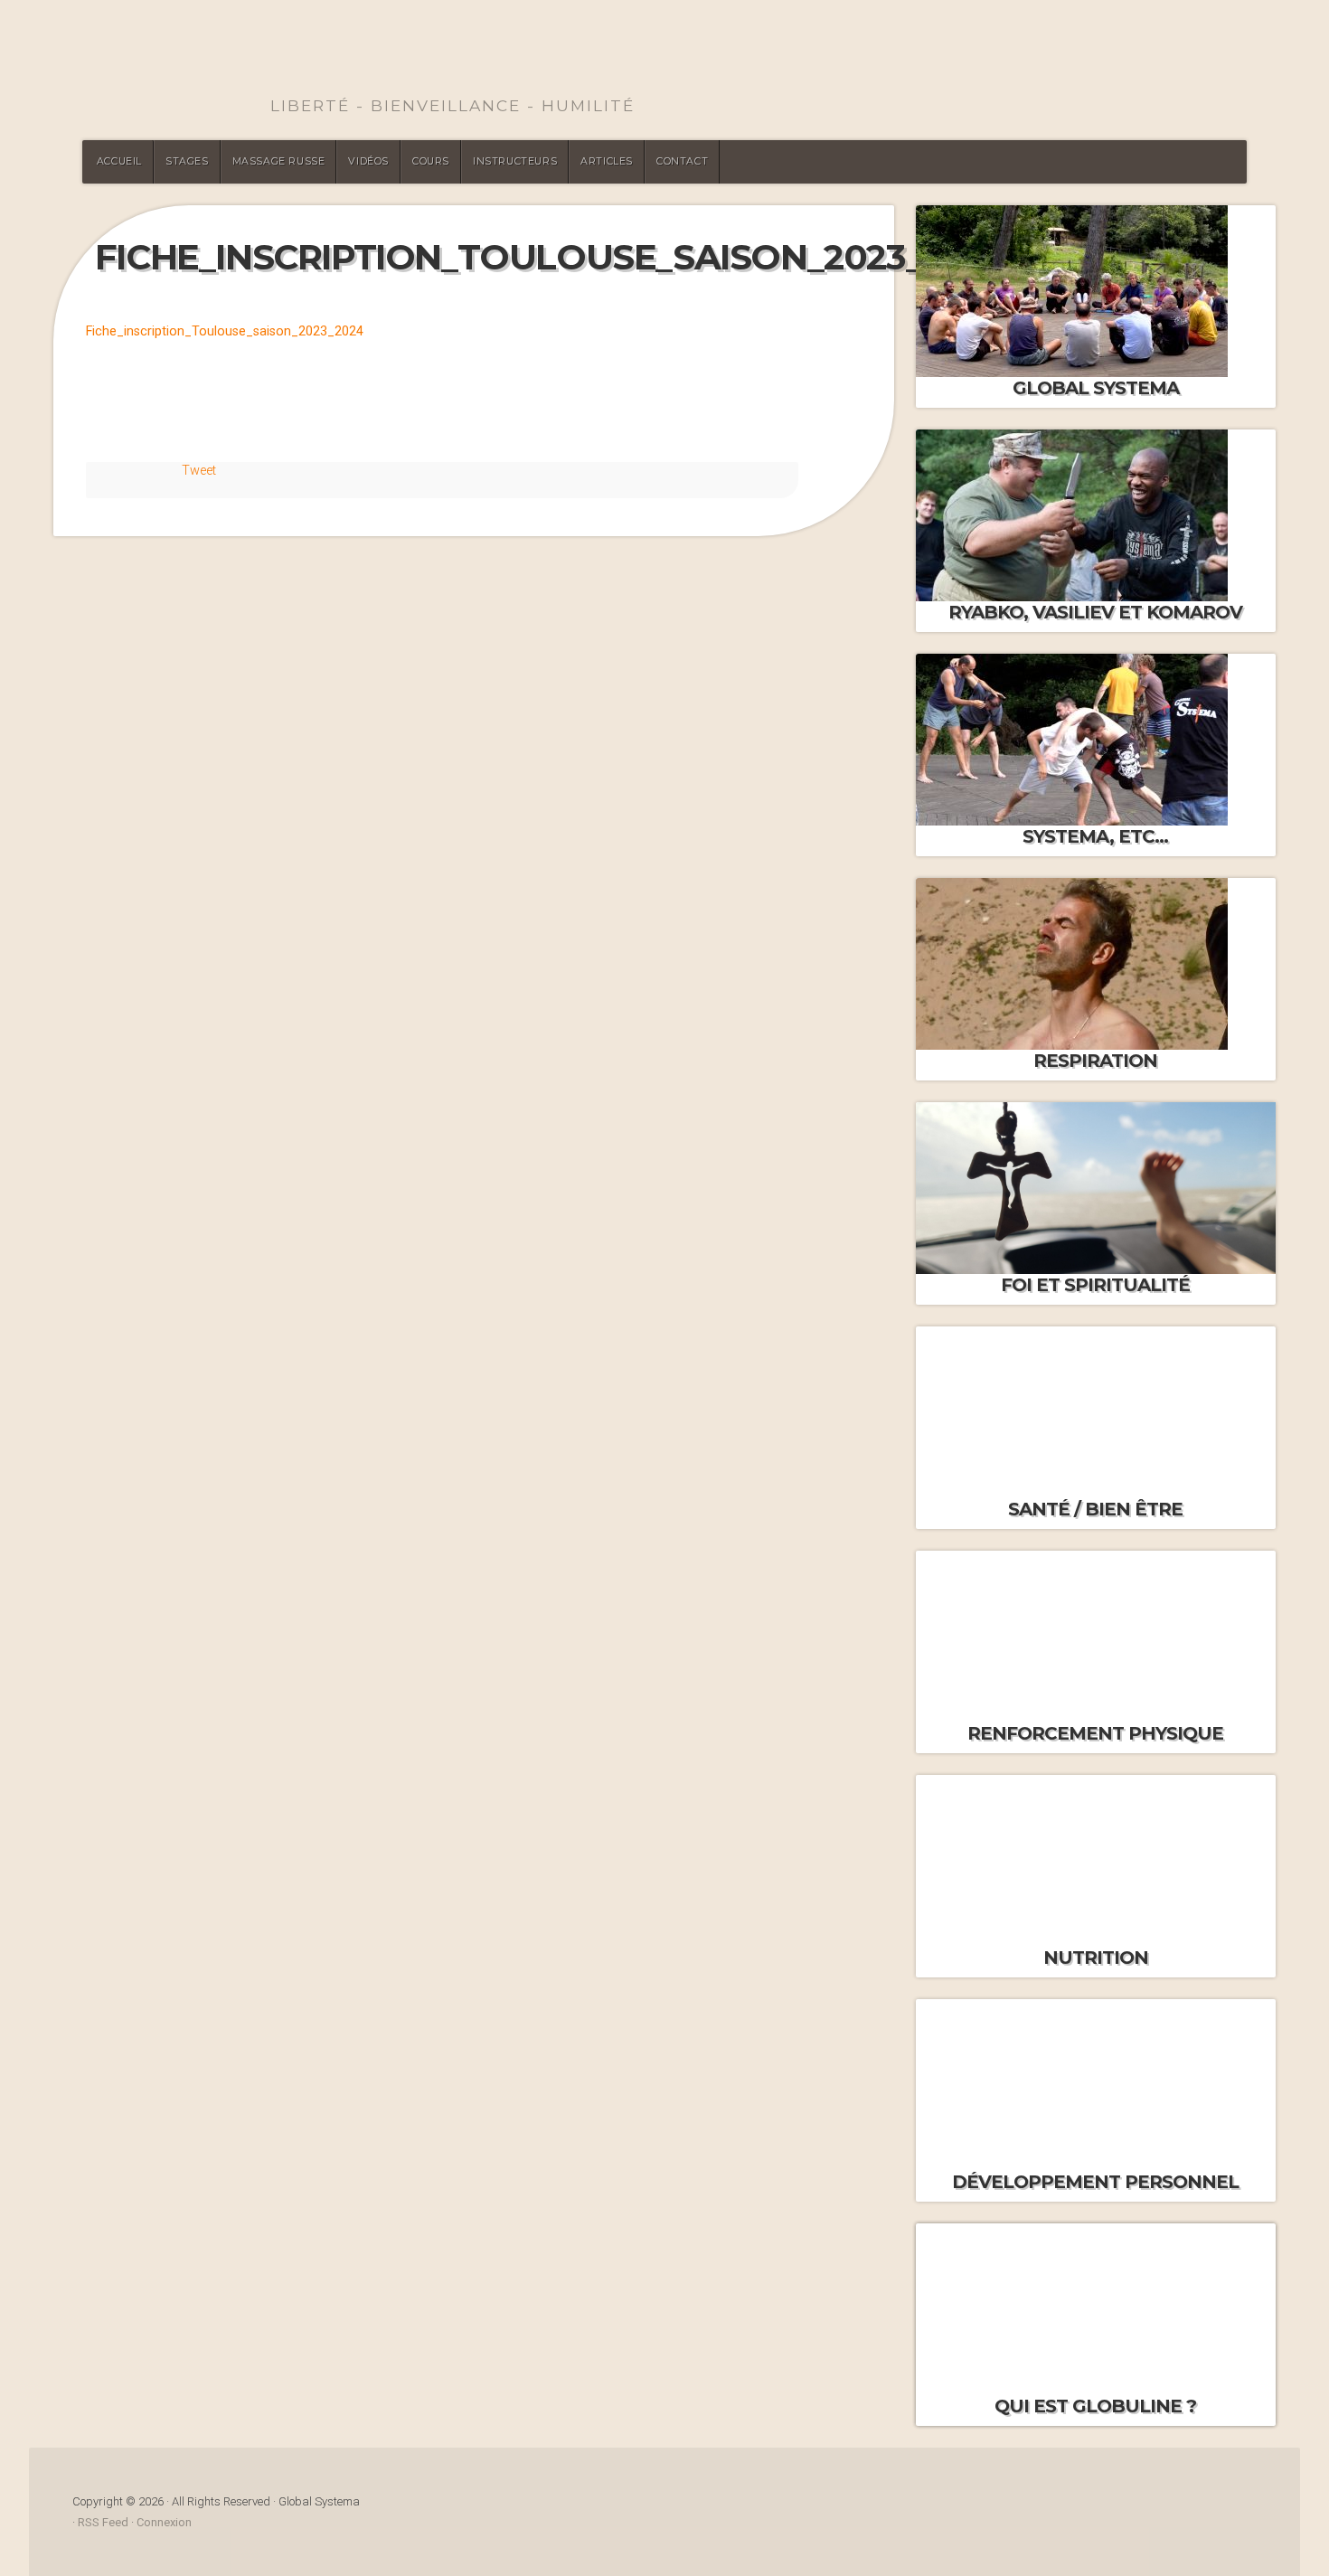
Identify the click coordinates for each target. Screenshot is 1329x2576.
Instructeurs (515, 161)
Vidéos (368, 161)
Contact (682, 161)
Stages (187, 161)
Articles (607, 161)
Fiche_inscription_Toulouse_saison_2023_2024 (225, 331)
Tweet (199, 471)
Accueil (119, 161)
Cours (431, 161)
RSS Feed (103, 2522)
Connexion (164, 2522)
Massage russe (279, 161)
